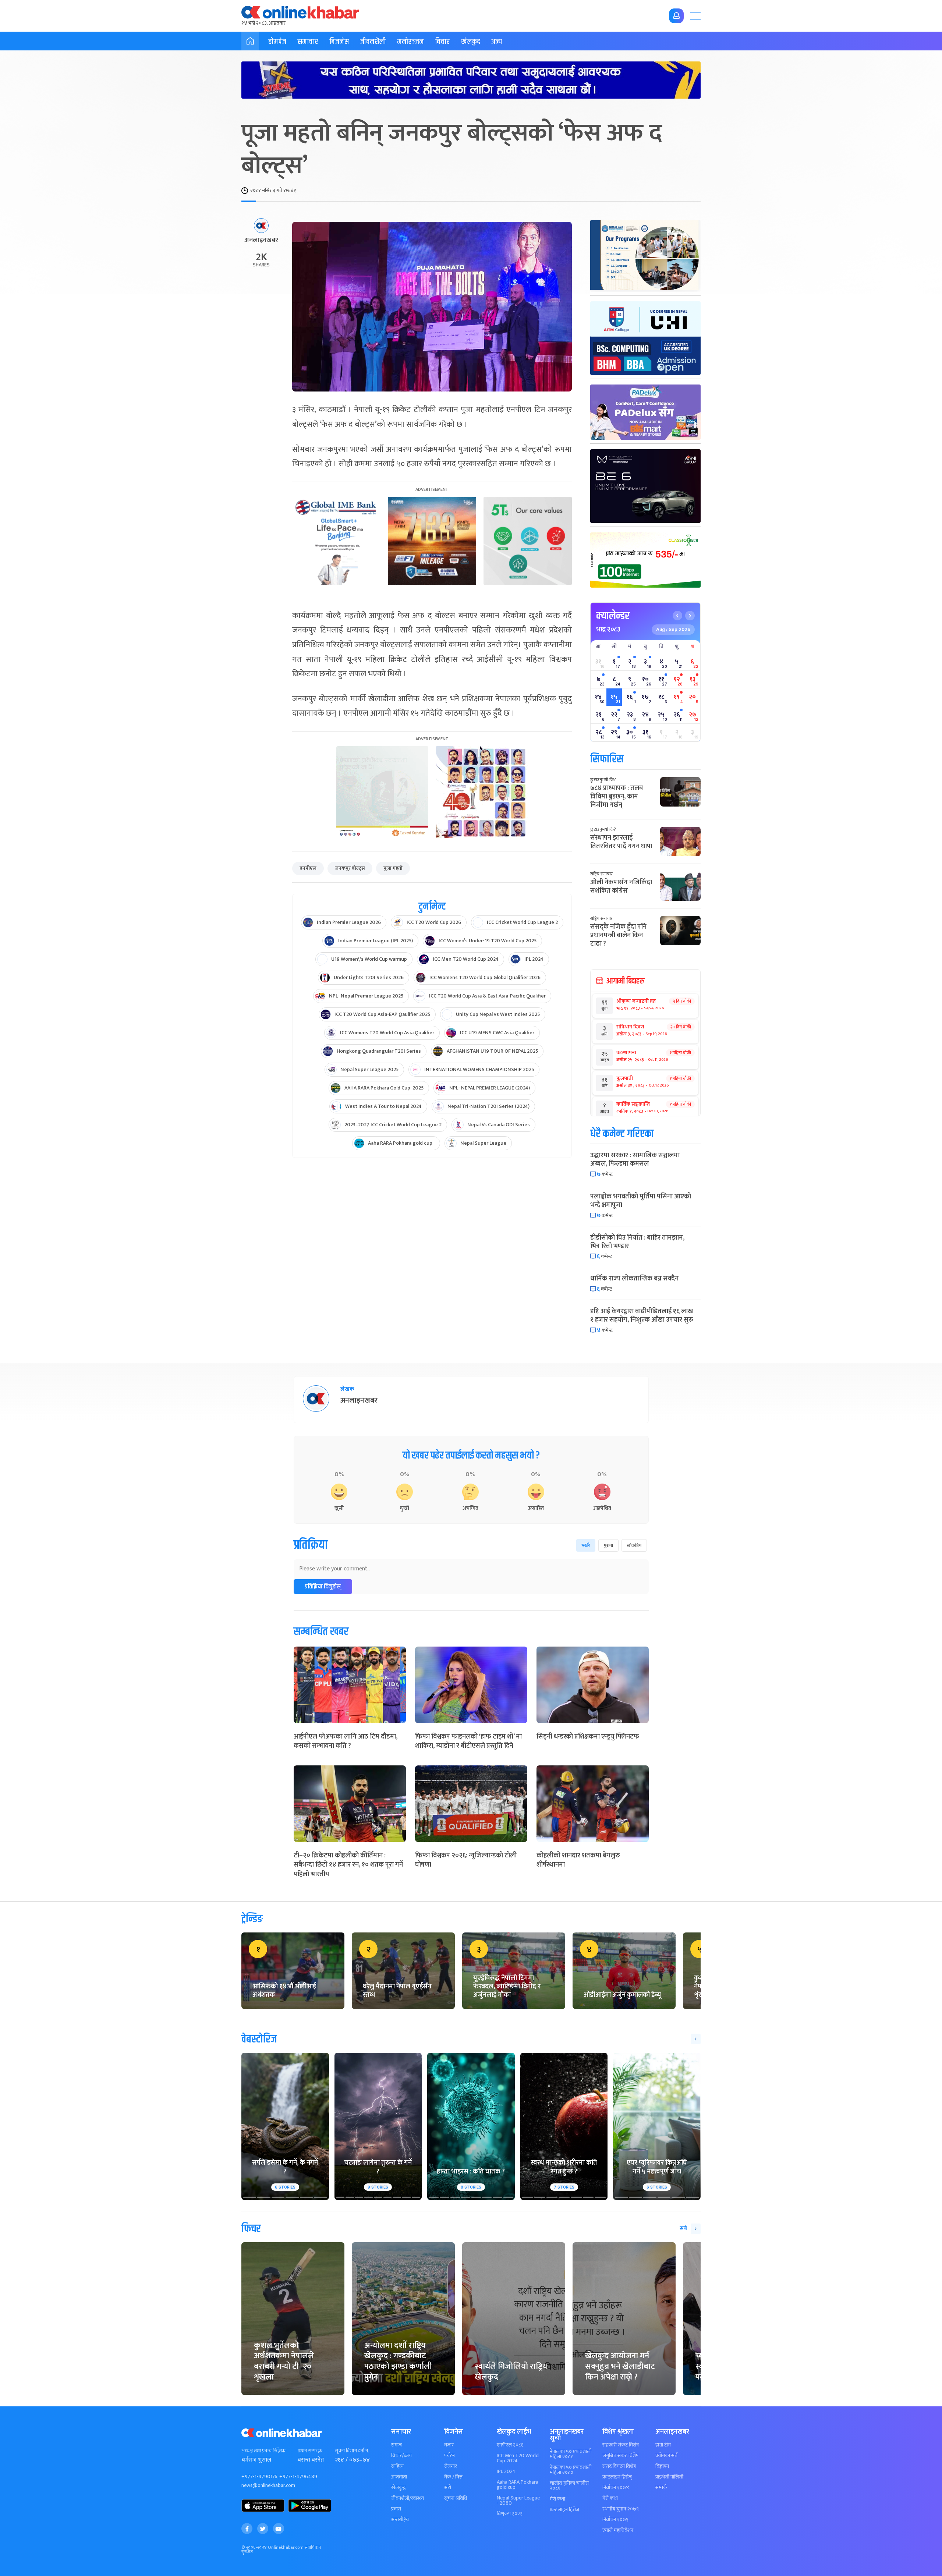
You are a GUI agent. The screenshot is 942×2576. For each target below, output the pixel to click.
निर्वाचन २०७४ (616, 2488)
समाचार (308, 42)
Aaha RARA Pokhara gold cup (518, 2485)
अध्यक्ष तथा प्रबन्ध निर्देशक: (264, 2451)
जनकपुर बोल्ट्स (350, 868)
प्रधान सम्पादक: (311, 2451)
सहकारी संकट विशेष (621, 2445)
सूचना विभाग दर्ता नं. (352, 2451)
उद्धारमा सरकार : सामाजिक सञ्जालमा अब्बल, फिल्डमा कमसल (635, 1160)
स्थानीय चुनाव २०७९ (621, 2509)
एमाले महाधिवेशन (618, 2530)
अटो (448, 2488)
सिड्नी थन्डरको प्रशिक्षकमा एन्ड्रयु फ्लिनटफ (588, 1737)
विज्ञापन (662, 2466)
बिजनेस (339, 42)
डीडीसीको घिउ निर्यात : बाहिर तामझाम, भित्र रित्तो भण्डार (637, 1242)
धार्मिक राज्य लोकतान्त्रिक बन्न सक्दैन (634, 1279)
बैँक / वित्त (453, 2477)
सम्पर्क (661, 2488)
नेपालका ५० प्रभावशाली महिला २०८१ (571, 2454)
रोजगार (451, 2466)
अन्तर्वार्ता (399, 2477)
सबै (683, 2228)
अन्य (497, 42)
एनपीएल (308, 868)
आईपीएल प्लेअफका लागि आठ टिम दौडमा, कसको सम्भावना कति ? (346, 1741)
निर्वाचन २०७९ (615, 2520)
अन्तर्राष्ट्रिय (400, 2520)
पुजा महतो (393, 868)
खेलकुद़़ (398, 2488)
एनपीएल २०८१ (510, 2445)
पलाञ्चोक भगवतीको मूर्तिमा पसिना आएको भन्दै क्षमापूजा (641, 1201)
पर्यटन (449, 2456)
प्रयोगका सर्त (666, 2456)
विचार (442, 42)
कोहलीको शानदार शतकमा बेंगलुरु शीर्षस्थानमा (578, 1860)
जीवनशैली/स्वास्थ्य (408, 2498)
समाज (396, 2445)
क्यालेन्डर (613, 616)
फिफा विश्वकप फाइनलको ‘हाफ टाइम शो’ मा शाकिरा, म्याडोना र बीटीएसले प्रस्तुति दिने (468, 1741)
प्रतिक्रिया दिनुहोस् (323, 1587)
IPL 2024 (506, 2472)
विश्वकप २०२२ (510, 2514)
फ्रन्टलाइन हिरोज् (564, 2510)
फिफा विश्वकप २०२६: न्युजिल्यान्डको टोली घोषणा (466, 1860)
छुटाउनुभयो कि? (603, 780)
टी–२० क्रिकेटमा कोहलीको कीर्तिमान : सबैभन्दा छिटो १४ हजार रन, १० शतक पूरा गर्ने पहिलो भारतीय (348, 1865)
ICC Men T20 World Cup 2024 (518, 2458)
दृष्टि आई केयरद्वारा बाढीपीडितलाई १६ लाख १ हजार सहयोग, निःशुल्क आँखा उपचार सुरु (642, 1316)
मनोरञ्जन (410, 42)
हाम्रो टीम (663, 2445)
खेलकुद (471, 42)
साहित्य (397, 2466)
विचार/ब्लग (401, 2456)
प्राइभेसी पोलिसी (669, 2477)
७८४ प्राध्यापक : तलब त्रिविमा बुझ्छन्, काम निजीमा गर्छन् (617, 797)
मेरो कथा (557, 2499)
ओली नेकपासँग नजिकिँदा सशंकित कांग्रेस (621, 887)
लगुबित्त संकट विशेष (620, 2456)
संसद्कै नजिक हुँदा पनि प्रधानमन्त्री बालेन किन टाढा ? (618, 936)
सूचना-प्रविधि (456, 2498)
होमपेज (277, 42)
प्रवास (396, 2509)
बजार (449, 2445)
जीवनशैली (373, 42)
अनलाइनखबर (261, 241)
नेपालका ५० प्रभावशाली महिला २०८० (571, 2470)
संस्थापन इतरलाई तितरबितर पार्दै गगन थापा (621, 842)
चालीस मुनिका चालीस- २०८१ (570, 2486)
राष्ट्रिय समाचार (601, 874)
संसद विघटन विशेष (619, 2466)
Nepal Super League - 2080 (518, 2501)
